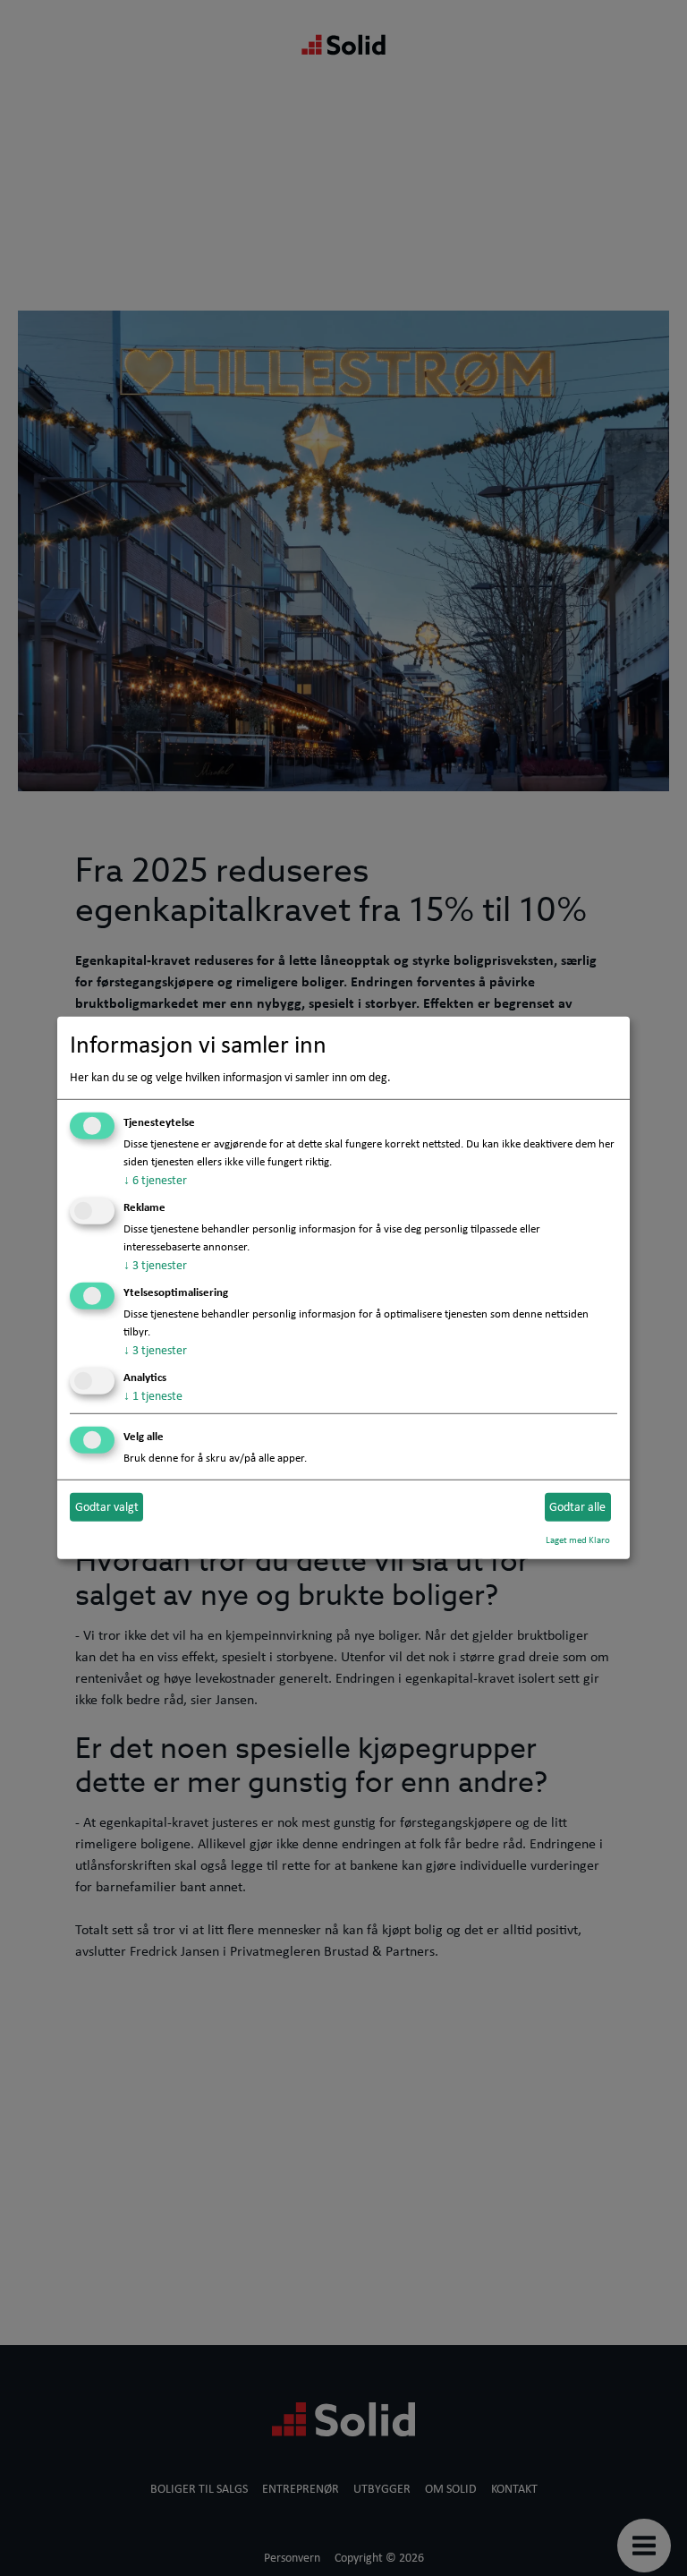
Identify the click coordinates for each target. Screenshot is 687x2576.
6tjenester (155, 1180)
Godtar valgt (107, 1506)
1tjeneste (153, 1395)
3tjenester (155, 1265)
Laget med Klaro (578, 1539)
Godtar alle (577, 1506)
